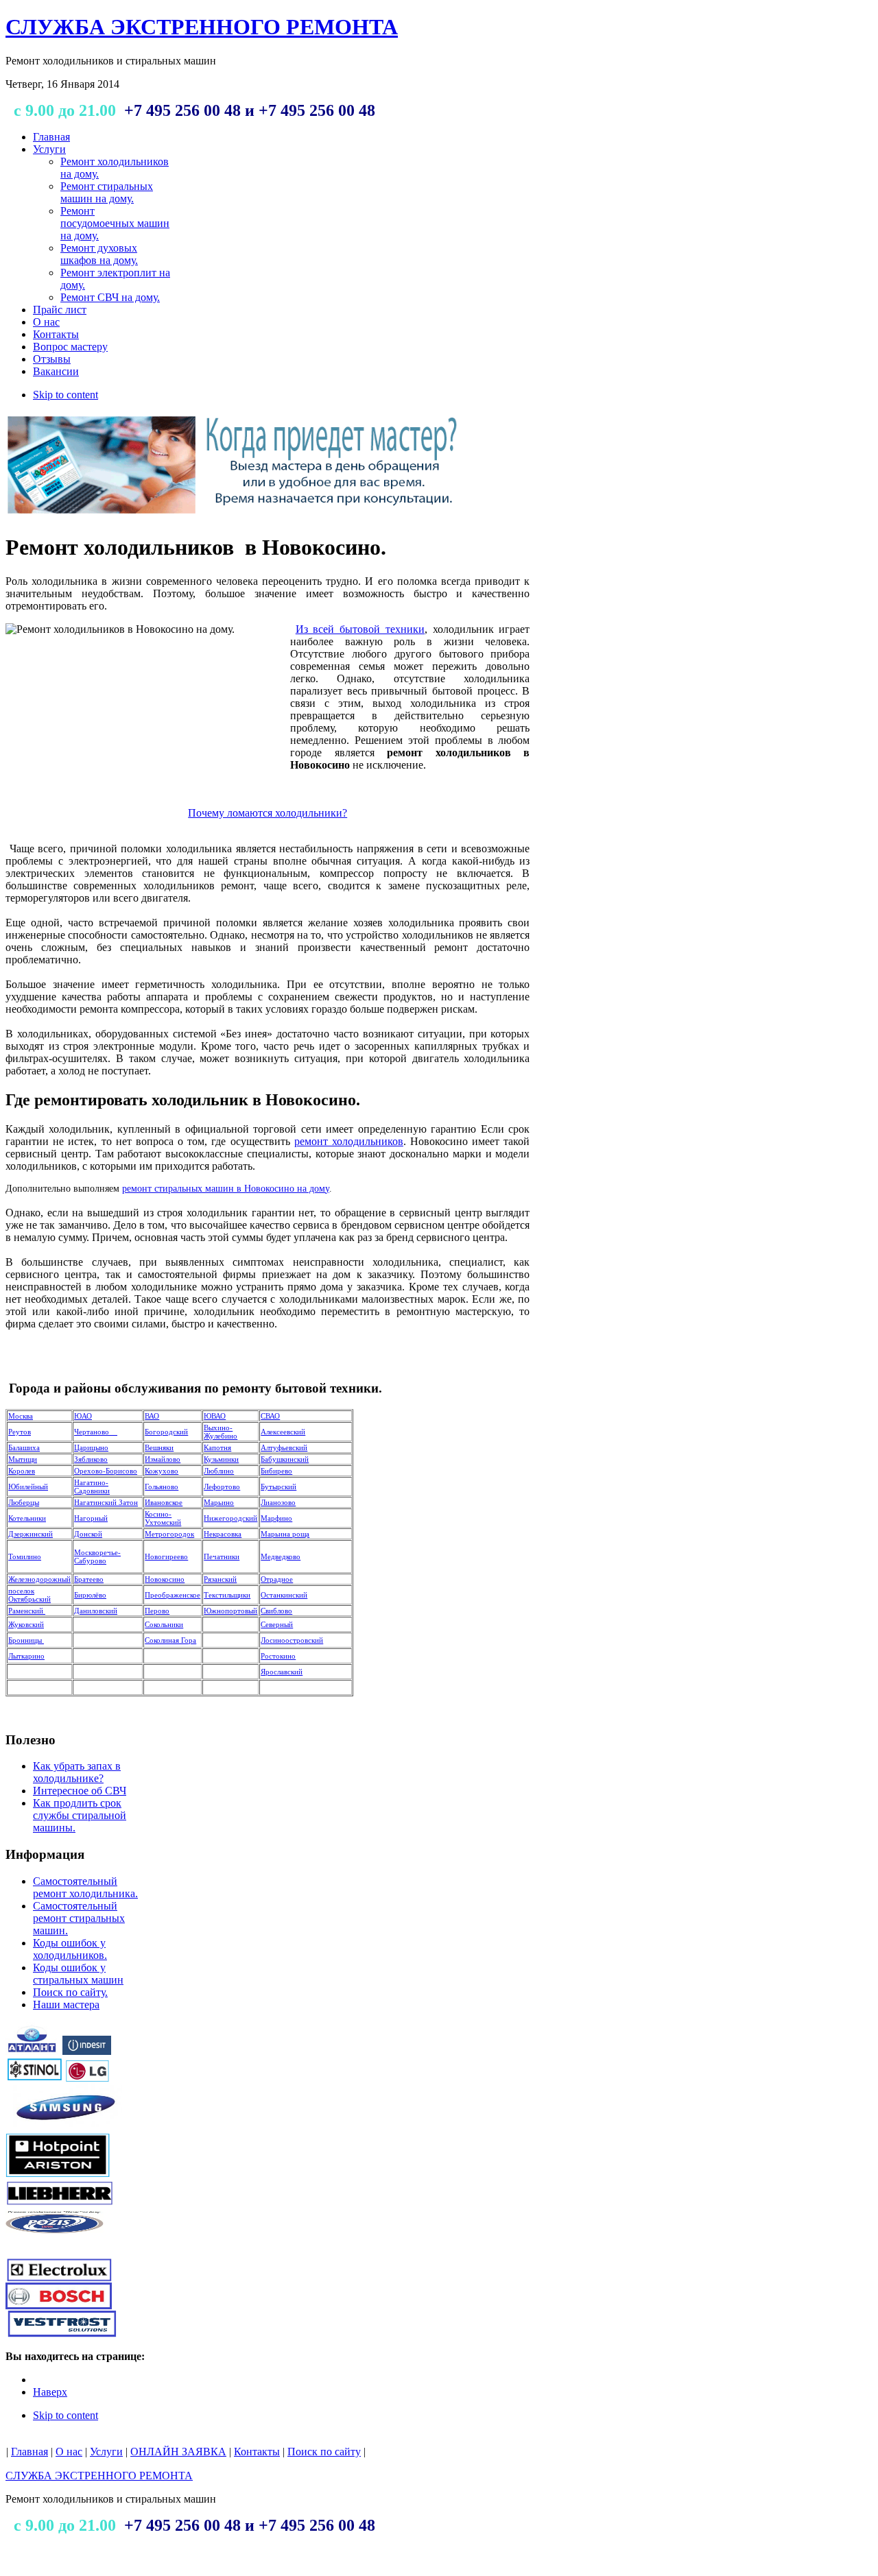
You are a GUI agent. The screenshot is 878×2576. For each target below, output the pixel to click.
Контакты (257, 2452)
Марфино (276, 1518)
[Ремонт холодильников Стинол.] (35, 2079)
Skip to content (66, 395)
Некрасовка (223, 1534)
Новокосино (165, 1579)
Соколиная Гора (170, 1640)
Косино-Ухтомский (163, 1518)
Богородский (166, 1432)
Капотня (217, 1447)
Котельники (27, 1518)
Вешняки (159, 1447)
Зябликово (91, 1459)
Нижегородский (230, 1518)
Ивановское (164, 1502)
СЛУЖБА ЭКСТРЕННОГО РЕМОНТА (99, 2476)
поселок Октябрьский (29, 1595)
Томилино (25, 1556)
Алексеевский (283, 1432)
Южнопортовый (230, 1611)
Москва (21, 1416)
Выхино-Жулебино (221, 1432)
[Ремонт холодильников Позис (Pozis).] (55, 2244)
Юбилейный (28, 1486)
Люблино (219, 1471)
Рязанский (220, 1579)
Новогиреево (166, 1556)
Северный (277, 1624)
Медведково (281, 1556)
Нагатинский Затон (106, 1502)
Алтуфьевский (284, 1447)
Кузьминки (221, 1459)
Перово (157, 1611)
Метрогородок (169, 1534)
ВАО (152, 1416)
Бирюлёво (90, 1595)
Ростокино (278, 1656)
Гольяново (162, 1486)
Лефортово (222, 1486)
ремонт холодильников (349, 1141)
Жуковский (26, 1624)
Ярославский (282, 1672)
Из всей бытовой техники (360, 629)
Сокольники (164, 1624)
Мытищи (23, 1459)
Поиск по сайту (324, 2452)
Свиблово (276, 1611)
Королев (22, 1471)
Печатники (222, 1556)
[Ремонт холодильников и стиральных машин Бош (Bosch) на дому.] (59, 2306)
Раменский (27, 1611)
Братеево (89, 1579)
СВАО (270, 1416)
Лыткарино (26, 1656)
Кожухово (162, 1471)
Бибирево (276, 1471)
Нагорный (91, 1518)
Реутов (20, 1432)
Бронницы (26, 1640)
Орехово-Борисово (106, 1471)
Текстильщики (227, 1595)
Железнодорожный (39, 1579)
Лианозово (278, 1502)
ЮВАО (215, 1416)
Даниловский (96, 1611)
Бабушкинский (285, 1459)
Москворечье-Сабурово (97, 1556)
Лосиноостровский (292, 1640)
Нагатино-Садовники (92, 1486)
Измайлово (163, 1459)
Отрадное (277, 1579)
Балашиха (24, 1447)
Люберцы (24, 1502)
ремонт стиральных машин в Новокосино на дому (226, 1189)
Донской (88, 1534)
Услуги (106, 2452)
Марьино (219, 1502)
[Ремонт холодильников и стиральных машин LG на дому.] (87, 2079)
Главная (29, 2452)
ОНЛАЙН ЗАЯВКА (178, 2452)
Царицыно (91, 1447)
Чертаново (96, 1432)
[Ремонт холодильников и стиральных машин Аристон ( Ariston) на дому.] (59, 2175)
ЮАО (83, 1416)
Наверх (50, 2392)
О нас (69, 2452)
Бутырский (278, 1486)
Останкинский (284, 1595)
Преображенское (173, 1595)
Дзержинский (31, 1534)
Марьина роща (285, 1534)
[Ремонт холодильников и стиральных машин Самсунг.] (64, 2129)
